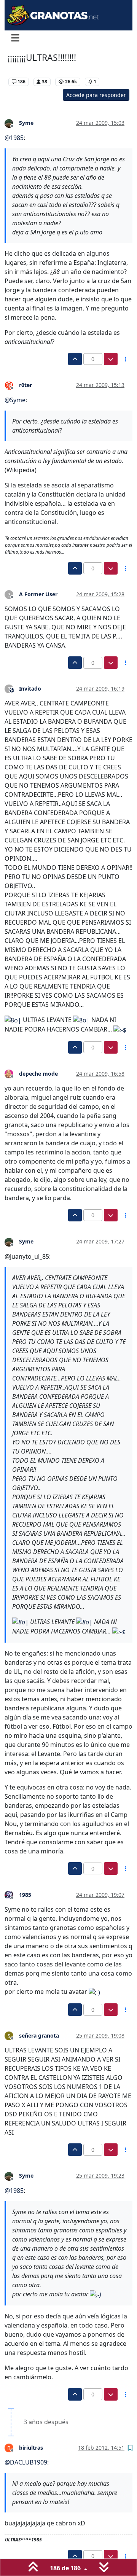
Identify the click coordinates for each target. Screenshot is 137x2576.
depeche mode (38, 1074)
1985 (25, 1895)
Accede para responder (96, 95)
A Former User (38, 594)
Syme (26, 123)
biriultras (31, 2448)
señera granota (39, 2035)
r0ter (25, 385)
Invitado (30, 689)
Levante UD (23, 70)
